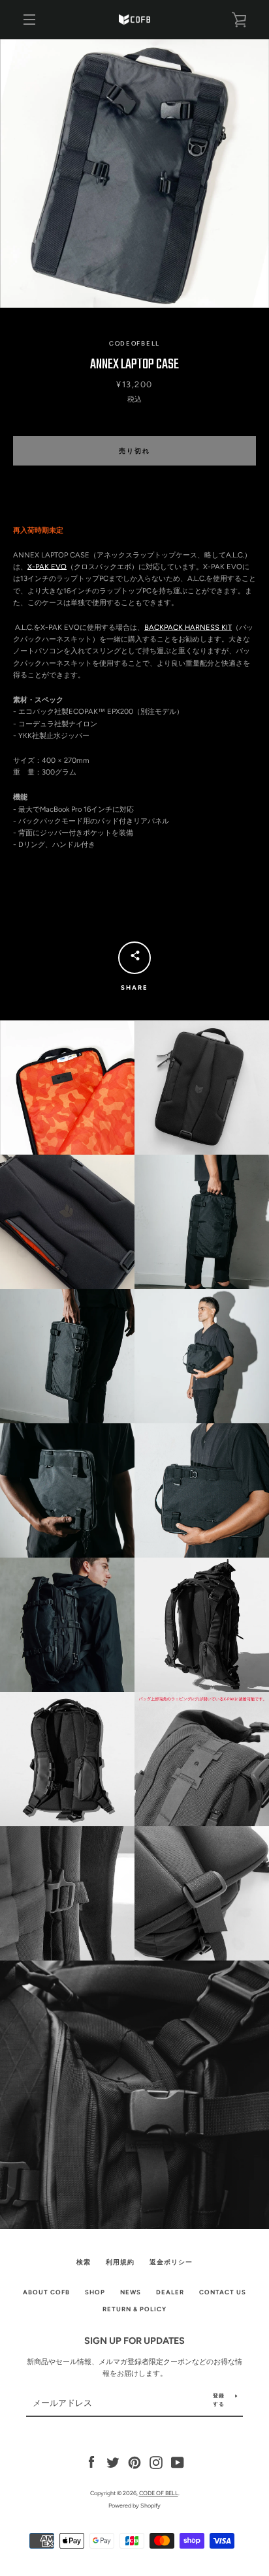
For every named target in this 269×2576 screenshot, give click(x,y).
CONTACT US (223, 2292)
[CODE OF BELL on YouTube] (178, 2462)
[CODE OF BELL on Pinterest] (134, 2462)
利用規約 (120, 2262)
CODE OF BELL (159, 2493)
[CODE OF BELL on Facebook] (91, 2462)
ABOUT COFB (46, 2292)
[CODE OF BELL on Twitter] (113, 2462)
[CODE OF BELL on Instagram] (156, 2462)
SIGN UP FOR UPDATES (134, 2341)
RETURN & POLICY (134, 2309)
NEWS (131, 2292)
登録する (219, 2400)
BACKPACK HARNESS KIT (188, 627)
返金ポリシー (171, 2262)
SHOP (95, 2292)
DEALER (170, 2292)
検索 (84, 2262)
